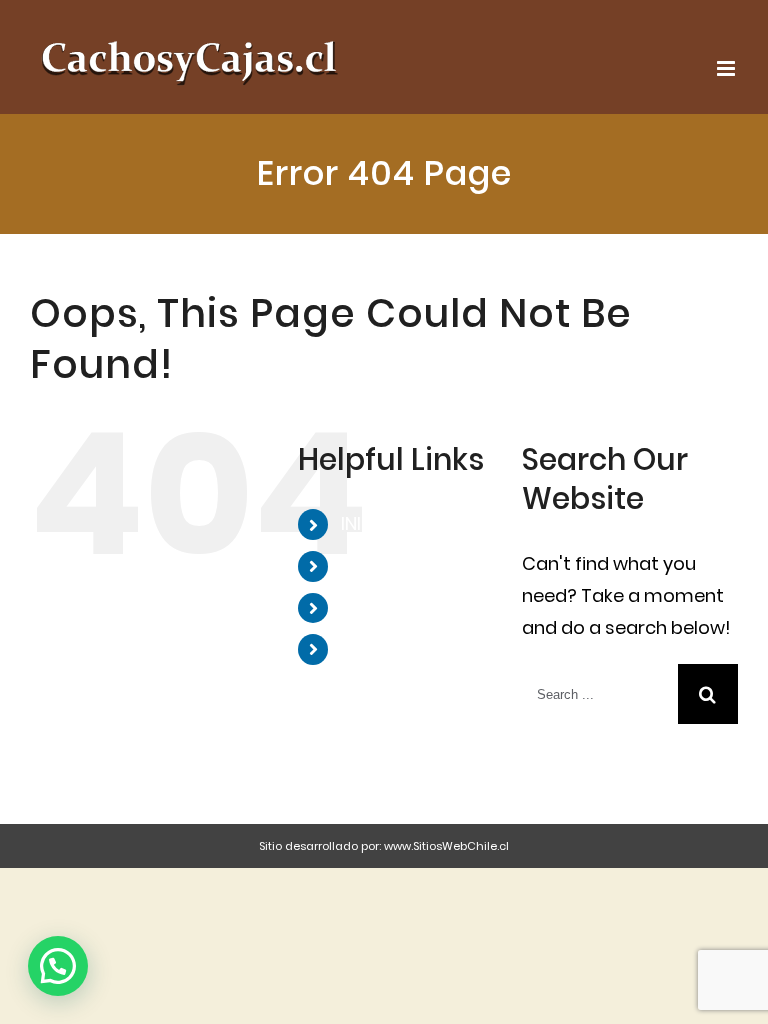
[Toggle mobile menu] (727, 68)
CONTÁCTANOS (410, 648)
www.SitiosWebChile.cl (446, 846)
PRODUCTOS (396, 607)
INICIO (367, 523)
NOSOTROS (391, 565)
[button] (58, 966)
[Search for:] (600, 692)
